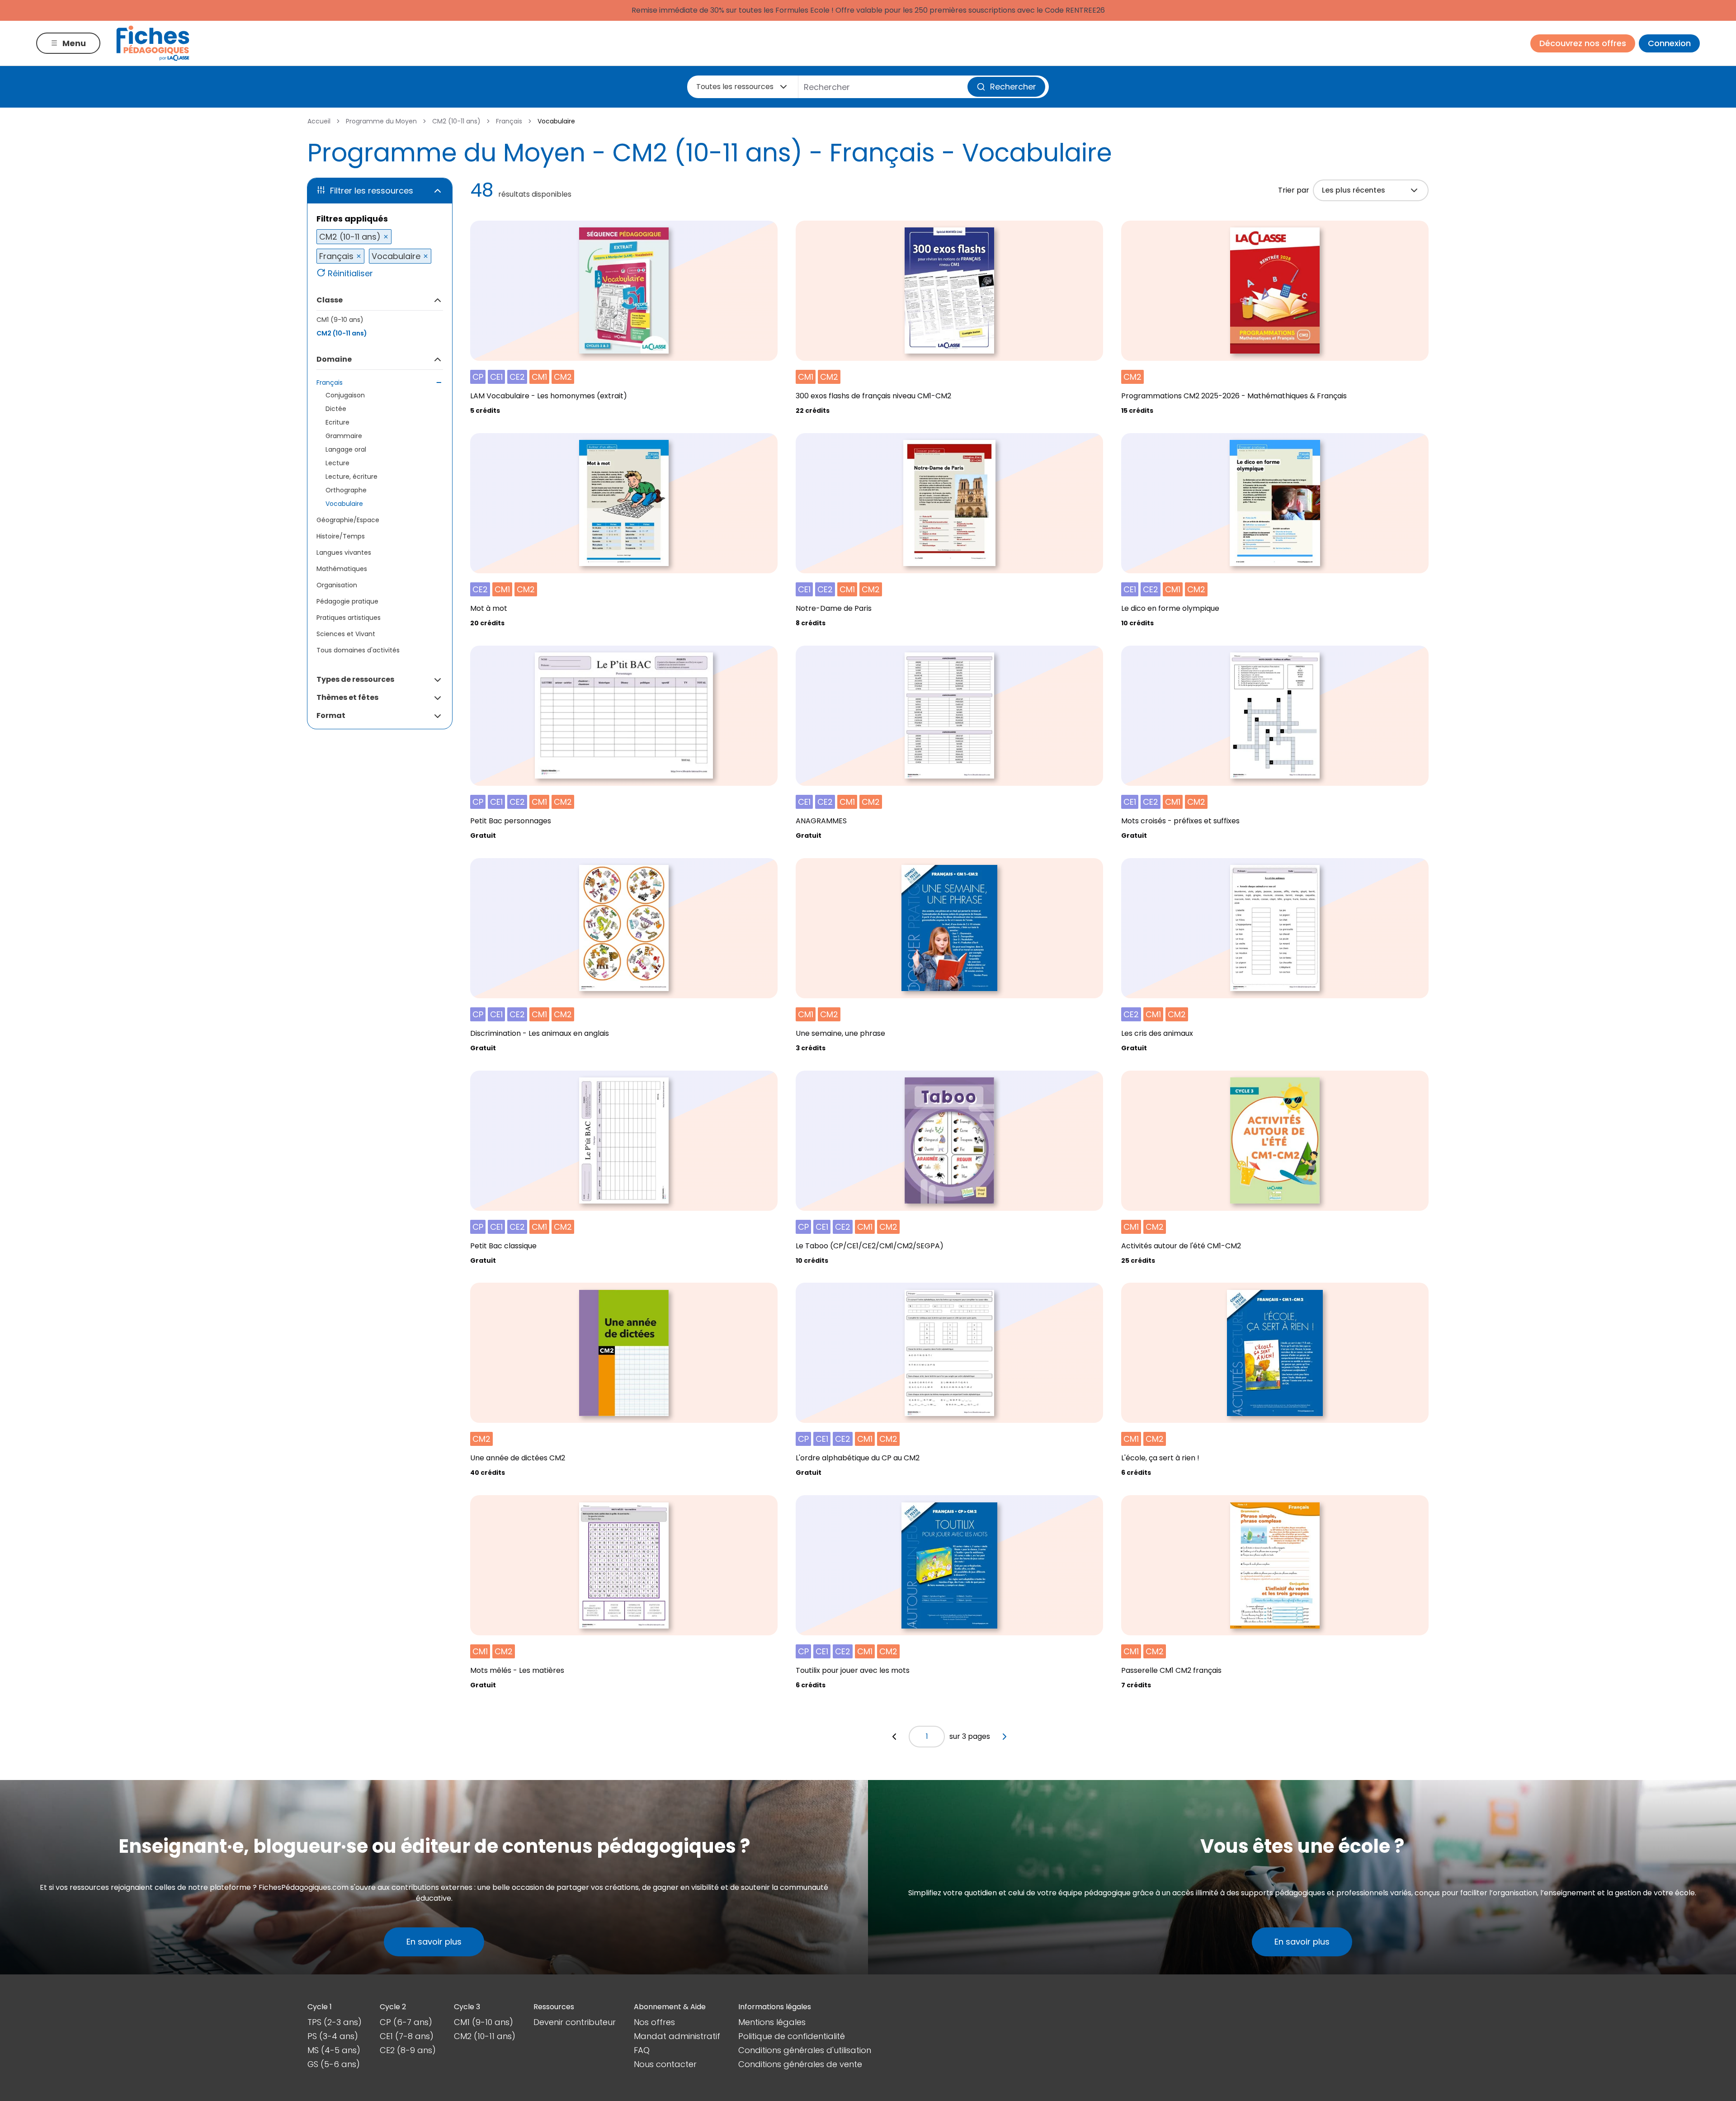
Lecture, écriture (351, 477)
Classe (330, 300)
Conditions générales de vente (800, 2064)
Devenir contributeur (575, 2022)
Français (509, 121)
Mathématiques (342, 569)
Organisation (337, 585)
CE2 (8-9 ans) (408, 2050)
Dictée (336, 409)
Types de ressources (355, 679)
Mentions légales (772, 2022)
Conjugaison (345, 395)
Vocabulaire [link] (556, 121)
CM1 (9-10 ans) (340, 320)
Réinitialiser (350, 273)
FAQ (642, 2050)
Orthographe (346, 490)
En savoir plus (434, 1942)
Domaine (334, 359)
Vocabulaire (344, 504)
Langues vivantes (344, 552)
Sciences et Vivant (346, 634)
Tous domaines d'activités (358, 650)
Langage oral (346, 449)
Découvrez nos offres (1583, 43)
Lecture (337, 463)
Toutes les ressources (735, 87)
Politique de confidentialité (792, 2036)
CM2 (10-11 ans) (456, 121)
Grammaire (344, 436)
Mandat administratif (677, 2036)
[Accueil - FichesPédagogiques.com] (153, 43)
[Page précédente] (894, 1737)
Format (331, 715)
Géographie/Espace (348, 520)
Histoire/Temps (341, 536)
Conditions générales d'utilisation (805, 2050)
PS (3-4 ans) (333, 2036)
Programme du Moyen (381, 121)
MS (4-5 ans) (334, 2050)
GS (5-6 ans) (334, 2064)
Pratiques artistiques (349, 618)
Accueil (319, 121)
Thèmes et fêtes (347, 697)
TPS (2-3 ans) (335, 2022)
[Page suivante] (1005, 1737)
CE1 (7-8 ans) (407, 2036)
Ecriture (337, 422)
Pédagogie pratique (347, 601)
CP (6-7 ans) (406, 2022)
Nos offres (654, 2022)
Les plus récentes (1354, 190)
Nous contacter (665, 2064)
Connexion (1669, 43)
